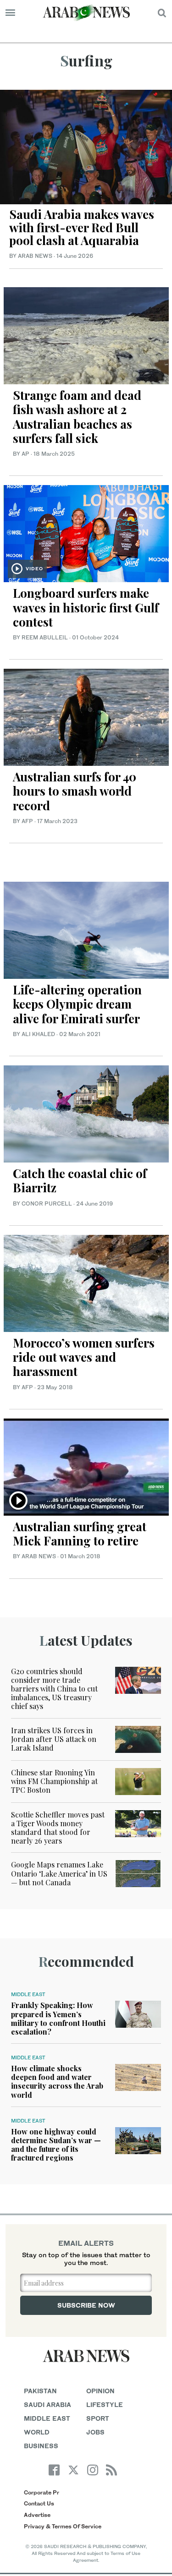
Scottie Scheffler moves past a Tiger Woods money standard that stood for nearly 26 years (58, 1828)
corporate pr (42, 2492)
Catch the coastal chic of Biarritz (80, 1180)
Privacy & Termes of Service (63, 2526)
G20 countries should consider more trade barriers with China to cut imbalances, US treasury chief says (54, 1689)
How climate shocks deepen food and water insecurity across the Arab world (57, 2082)
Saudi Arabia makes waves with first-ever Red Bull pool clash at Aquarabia (82, 227)
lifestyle (105, 2404)
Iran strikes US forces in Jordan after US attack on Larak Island (54, 1739)
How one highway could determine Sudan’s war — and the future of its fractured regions (56, 2145)
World (37, 2432)
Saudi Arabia (47, 2404)
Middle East (28, 1994)
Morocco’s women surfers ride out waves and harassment (84, 1357)
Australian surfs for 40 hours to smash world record (75, 791)
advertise (37, 2515)
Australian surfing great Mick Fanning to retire (80, 1534)
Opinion (100, 2391)
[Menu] (10, 13)
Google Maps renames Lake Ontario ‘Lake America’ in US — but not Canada (59, 1873)
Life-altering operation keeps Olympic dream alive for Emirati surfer (77, 1004)
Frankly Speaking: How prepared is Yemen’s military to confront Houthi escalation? (58, 2018)
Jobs (95, 2432)
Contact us (39, 2503)
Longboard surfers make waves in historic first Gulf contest (86, 607)
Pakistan (40, 2391)
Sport (98, 2418)
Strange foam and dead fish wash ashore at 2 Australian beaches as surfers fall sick (77, 417)
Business (41, 2446)
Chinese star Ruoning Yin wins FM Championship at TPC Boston (54, 1781)
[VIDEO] (86, 532)
